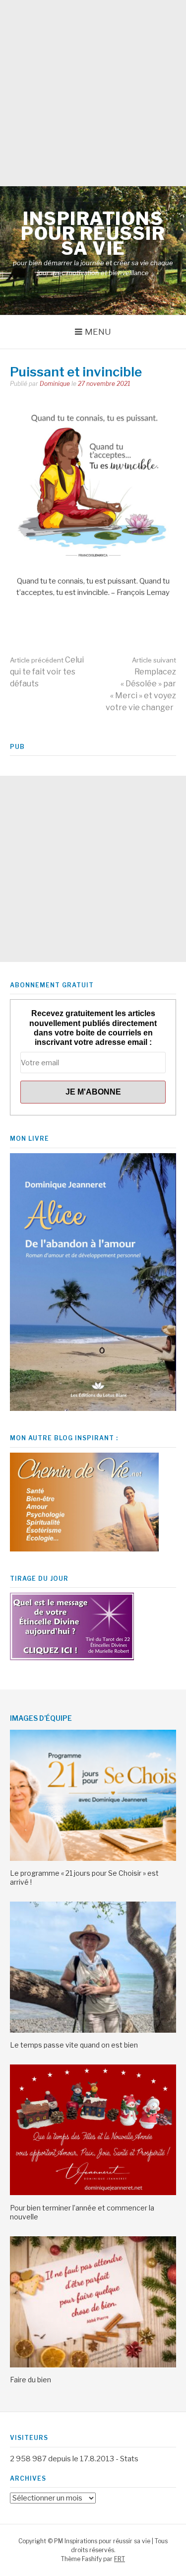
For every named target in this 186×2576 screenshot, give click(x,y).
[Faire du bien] (93, 2365)
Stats (129, 2459)
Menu (98, 332)
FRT (120, 2559)
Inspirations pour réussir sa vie (93, 233)
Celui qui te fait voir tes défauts (47, 672)
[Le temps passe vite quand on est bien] (93, 2030)
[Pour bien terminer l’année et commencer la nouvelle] (93, 2193)
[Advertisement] (93, 93)
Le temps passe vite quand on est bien (74, 2045)
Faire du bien (31, 2380)
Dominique (55, 384)
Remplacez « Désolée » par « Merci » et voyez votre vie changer (141, 684)
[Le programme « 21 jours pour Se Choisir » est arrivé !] (93, 1858)
